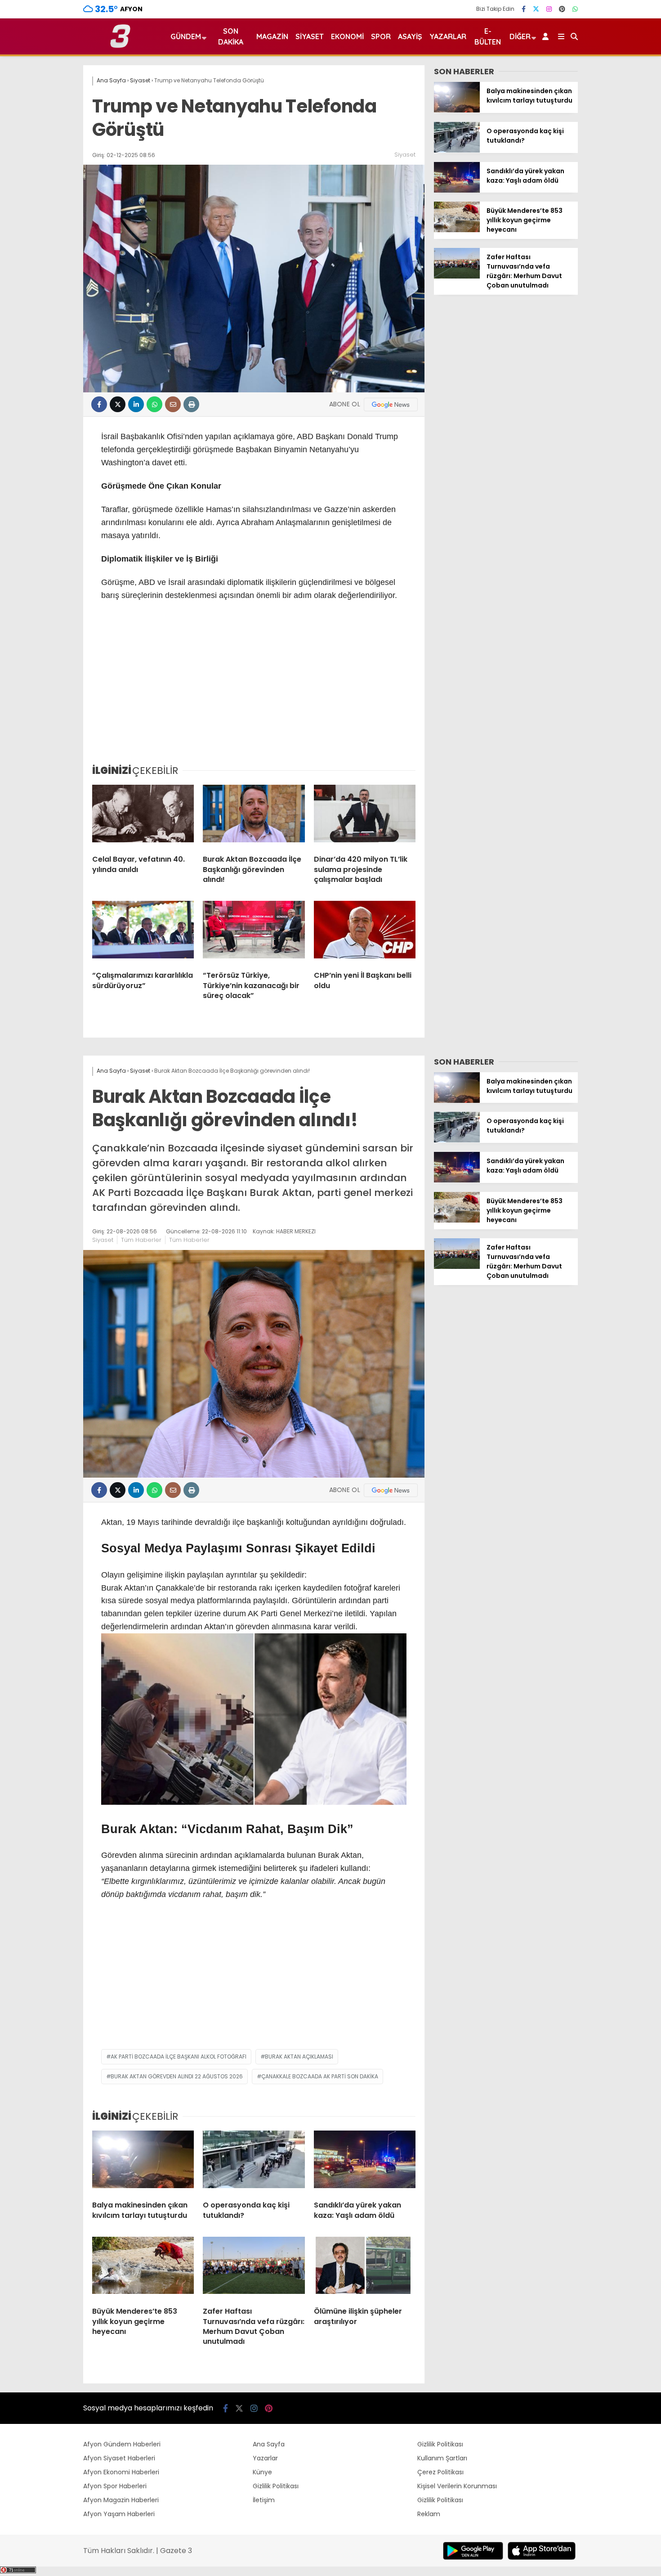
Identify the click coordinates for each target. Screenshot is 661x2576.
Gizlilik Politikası (276, 2486)
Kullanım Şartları (442, 2458)
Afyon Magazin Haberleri (121, 2500)
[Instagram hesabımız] (549, 9)
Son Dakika (231, 36)
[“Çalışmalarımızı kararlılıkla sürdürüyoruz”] (143, 932)
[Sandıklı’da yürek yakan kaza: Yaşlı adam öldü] (457, 190)
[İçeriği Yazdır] (191, 404)
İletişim (264, 2500)
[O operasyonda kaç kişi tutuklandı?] (457, 150)
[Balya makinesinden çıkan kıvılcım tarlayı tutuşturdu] (457, 110)
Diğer (520, 36)
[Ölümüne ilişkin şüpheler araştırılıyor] (365, 2268)
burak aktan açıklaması (299, 2057)
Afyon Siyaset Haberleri (119, 2458)
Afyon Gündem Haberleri (122, 2444)
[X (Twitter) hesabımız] (536, 9)
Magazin (272, 36)
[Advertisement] (254, 689)
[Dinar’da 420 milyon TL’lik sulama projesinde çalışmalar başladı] (365, 816)
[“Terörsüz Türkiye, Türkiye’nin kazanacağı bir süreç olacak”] (254, 932)
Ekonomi (347, 36)
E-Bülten (488, 36)
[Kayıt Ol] (547, 36)
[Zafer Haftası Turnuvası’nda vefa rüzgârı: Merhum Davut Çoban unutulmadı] (457, 276)
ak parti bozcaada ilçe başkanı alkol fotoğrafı (179, 2057)
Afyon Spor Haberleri (115, 2486)
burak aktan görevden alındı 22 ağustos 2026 (177, 2076)
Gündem (186, 36)
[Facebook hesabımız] (524, 9)
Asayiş (410, 36)
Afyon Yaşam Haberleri (119, 2514)
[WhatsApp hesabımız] (575, 9)
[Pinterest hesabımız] (562, 9)
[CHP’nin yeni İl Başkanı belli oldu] (365, 932)
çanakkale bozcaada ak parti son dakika (320, 2076)
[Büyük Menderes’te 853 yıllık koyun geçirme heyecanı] (457, 230)
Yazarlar (448, 36)
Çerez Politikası (440, 2472)
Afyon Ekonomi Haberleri (121, 2472)
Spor (381, 36)
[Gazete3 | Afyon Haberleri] (120, 46)
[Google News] (391, 405)
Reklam (429, 2514)
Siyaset (310, 36)
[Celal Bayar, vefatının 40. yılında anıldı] (143, 816)
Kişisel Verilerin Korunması (457, 2486)
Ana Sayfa (269, 2444)
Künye (262, 2472)
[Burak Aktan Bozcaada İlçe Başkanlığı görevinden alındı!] (254, 816)
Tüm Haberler (141, 1240)
